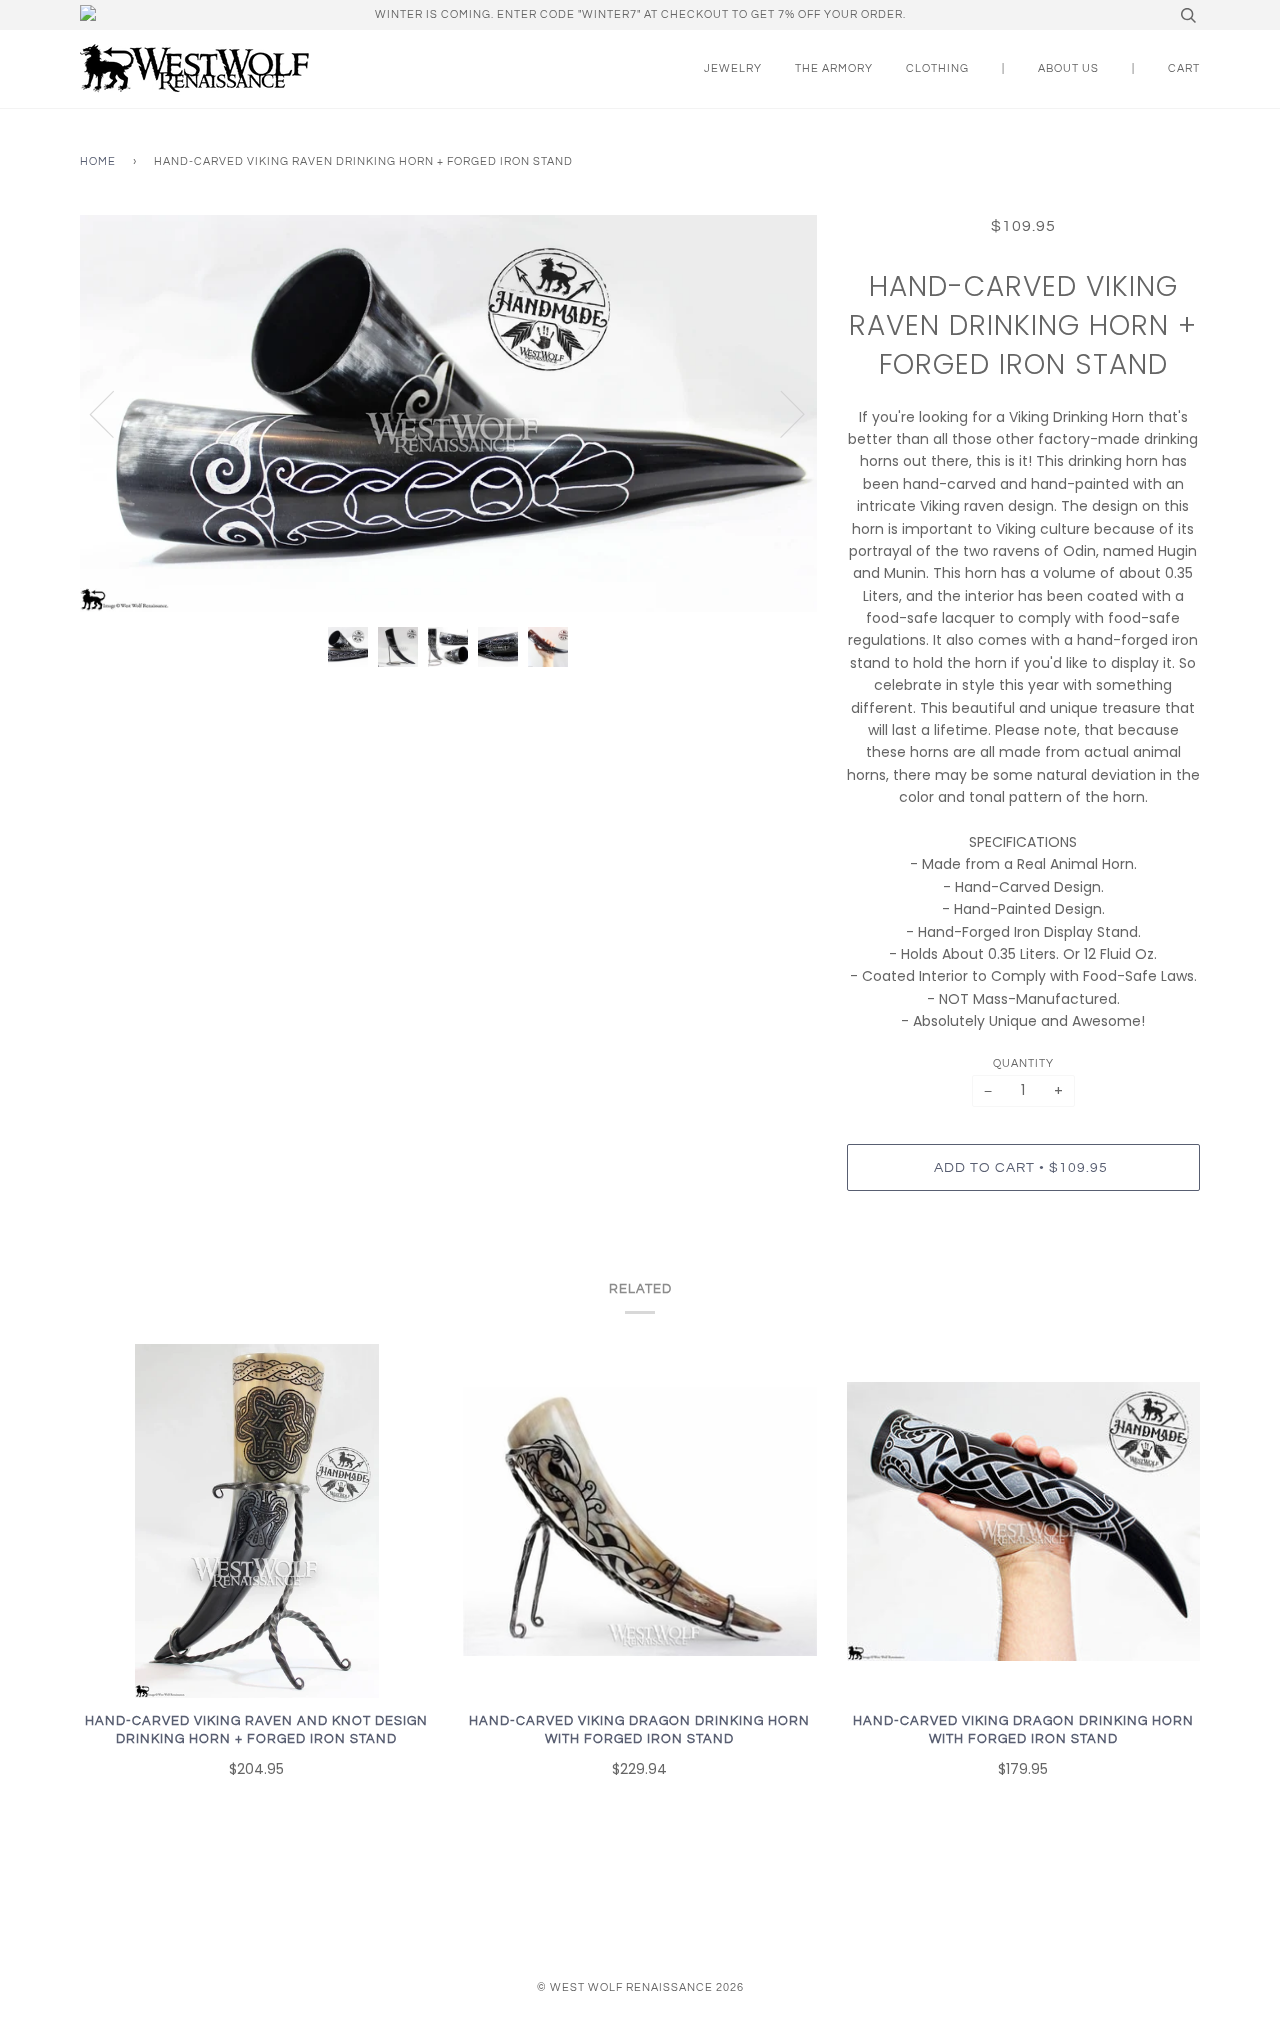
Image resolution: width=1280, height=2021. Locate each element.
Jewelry (733, 68)
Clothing (937, 68)
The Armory (834, 68)
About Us (1068, 68)
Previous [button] (114, 413)
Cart (1184, 68)
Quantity (1023, 1063)
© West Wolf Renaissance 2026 (640, 1987)
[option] (448, 413)
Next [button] (780, 413)
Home (98, 161)
